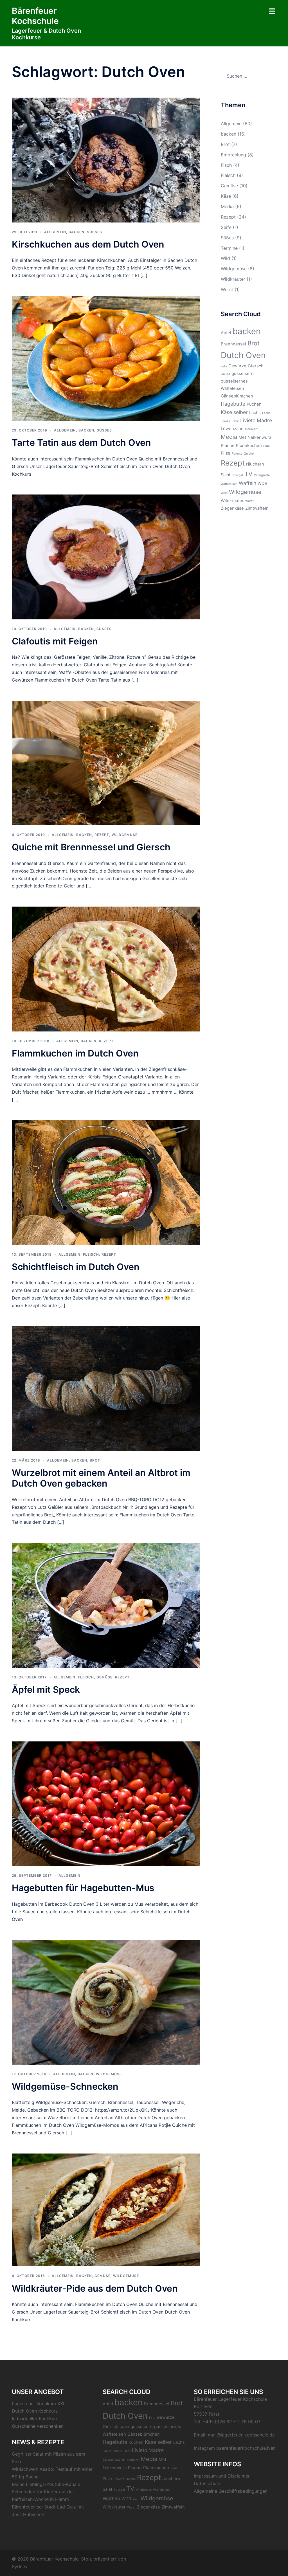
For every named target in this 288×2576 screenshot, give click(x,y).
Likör (235, 421)
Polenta (237, 454)
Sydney (20, 2566)
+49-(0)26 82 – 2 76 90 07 (231, 2422)
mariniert (251, 429)
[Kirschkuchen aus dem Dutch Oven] (106, 159)
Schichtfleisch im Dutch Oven (76, 1267)
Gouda (225, 374)
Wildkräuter (233, 279)
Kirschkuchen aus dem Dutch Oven (88, 244)
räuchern (255, 464)
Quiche (249, 454)
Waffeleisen (229, 484)
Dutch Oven (243, 355)
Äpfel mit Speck (46, 1690)
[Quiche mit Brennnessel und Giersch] (106, 763)
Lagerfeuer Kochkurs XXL (39, 2404)
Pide (266, 446)
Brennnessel (233, 344)
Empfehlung (233, 155)
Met (242, 437)
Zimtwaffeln (257, 508)
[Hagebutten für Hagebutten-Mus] (106, 1803)
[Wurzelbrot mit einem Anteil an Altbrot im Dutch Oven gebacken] (106, 1388)
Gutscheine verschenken (38, 2426)
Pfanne (228, 446)
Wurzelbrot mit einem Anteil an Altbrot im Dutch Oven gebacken (101, 1478)
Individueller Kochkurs (35, 2418)
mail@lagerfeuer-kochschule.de (241, 2435)
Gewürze (237, 366)
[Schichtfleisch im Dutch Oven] (106, 1182)
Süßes (94, 232)
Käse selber (234, 412)
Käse (226, 196)
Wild (225, 258)
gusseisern (243, 374)
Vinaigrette (262, 475)
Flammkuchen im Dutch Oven (75, 1053)
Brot (95, 1460)
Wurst (227, 289)
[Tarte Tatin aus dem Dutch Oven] (106, 358)
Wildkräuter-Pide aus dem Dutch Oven (95, 2288)
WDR (262, 484)
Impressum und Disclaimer (222, 2476)
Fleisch (91, 1254)
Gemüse (104, 1677)
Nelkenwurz (259, 437)
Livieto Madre (256, 420)
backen (76, 232)
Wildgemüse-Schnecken (65, 2086)
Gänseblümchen (237, 396)
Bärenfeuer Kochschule (35, 16)
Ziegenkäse (232, 508)
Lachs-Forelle (112, 2451)
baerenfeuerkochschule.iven (246, 2448)
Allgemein (55, 232)
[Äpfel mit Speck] (106, 1605)
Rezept (102, 835)
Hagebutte (233, 404)
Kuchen (254, 404)
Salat (226, 475)
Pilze (226, 453)
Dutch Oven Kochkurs (35, 2411)
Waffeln (247, 483)
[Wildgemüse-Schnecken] (106, 2002)
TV (248, 474)
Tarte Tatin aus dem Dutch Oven (81, 443)
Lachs (255, 413)
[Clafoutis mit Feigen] (106, 556)
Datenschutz (207, 2483)
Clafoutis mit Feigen (55, 641)
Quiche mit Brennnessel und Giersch (91, 847)
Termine (229, 248)
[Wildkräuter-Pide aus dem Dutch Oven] (106, 2209)
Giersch (256, 366)
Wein (224, 493)
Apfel (226, 333)
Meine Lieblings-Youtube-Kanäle (46, 2484)
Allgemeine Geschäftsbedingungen (231, 2491)
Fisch (226, 165)
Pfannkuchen (249, 446)
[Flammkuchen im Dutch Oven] (106, 968)
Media (227, 206)
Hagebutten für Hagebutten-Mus (83, 1888)
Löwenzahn (232, 429)
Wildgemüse (125, 835)
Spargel (237, 475)
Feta (224, 366)
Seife (226, 227)
